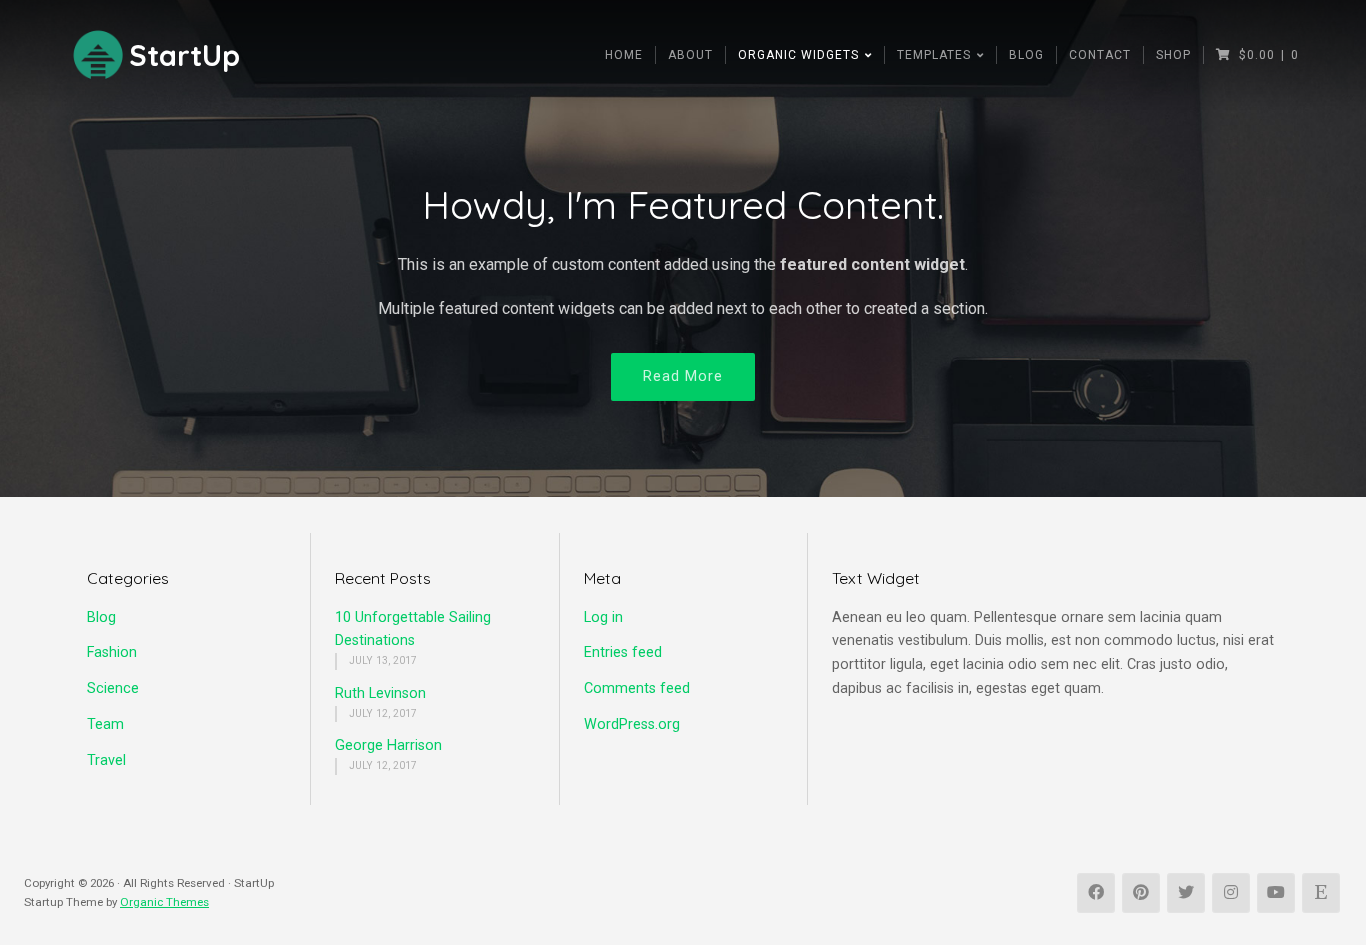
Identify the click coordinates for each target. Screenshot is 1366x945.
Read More (683, 376)
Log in (603, 617)
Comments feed (637, 688)
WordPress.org (632, 724)
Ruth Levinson (380, 693)
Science (113, 688)
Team (105, 724)
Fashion (112, 652)
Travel (106, 760)
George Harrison (388, 745)
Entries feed (623, 652)
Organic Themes (164, 902)
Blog (101, 617)
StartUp (184, 55)
